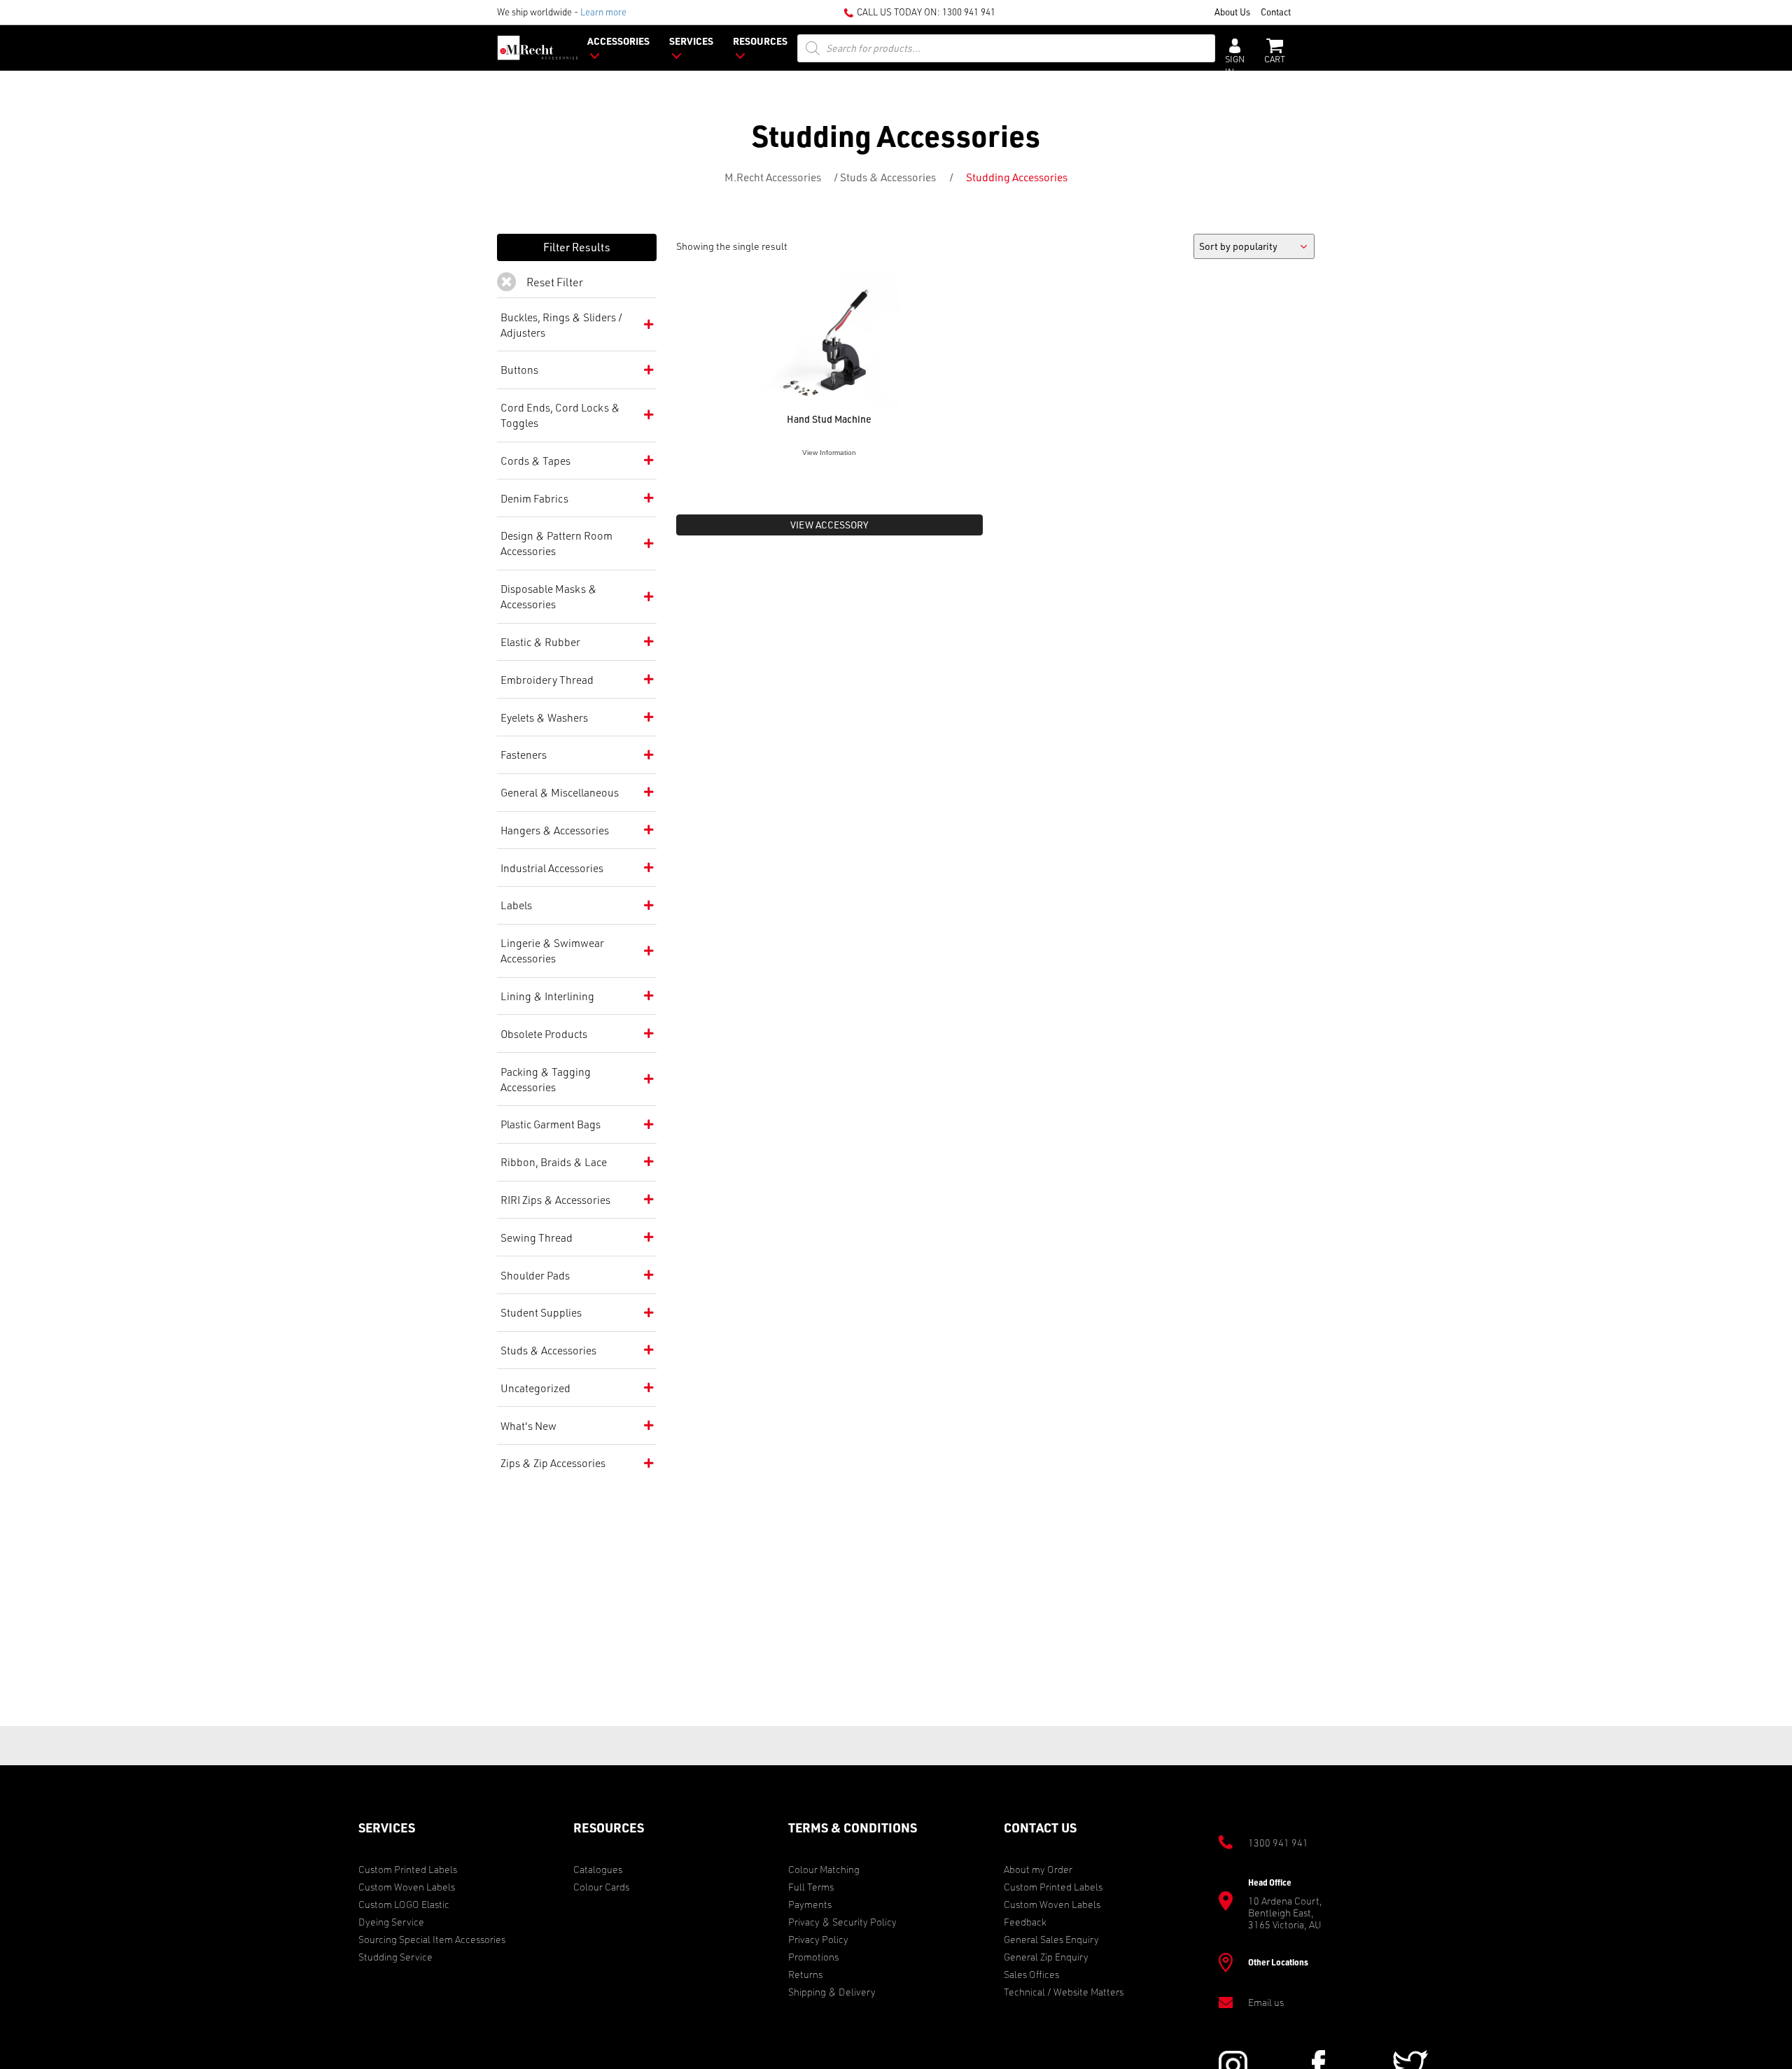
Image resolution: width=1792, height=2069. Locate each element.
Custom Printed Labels (408, 1869)
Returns (805, 1974)
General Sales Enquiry (1051, 1939)
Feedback (1025, 1922)
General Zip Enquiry (1046, 1957)
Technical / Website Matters (1064, 1992)
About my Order (1038, 1869)
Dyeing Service (391, 1922)
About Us (1232, 12)
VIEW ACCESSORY (829, 525)
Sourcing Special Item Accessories (432, 1939)
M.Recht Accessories (773, 177)
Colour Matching (824, 1869)
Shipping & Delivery (832, 1992)
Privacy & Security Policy (842, 1922)
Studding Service (395, 1957)
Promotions (813, 1957)
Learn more (603, 12)
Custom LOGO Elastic (404, 1904)
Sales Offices (1031, 1974)
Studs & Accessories (888, 177)
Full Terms (811, 1887)
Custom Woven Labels (407, 1887)
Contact (1276, 12)
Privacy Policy (818, 1939)
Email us (1266, 2002)
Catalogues (598, 1869)
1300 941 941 (969, 12)
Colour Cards (601, 1887)
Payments (810, 1904)
